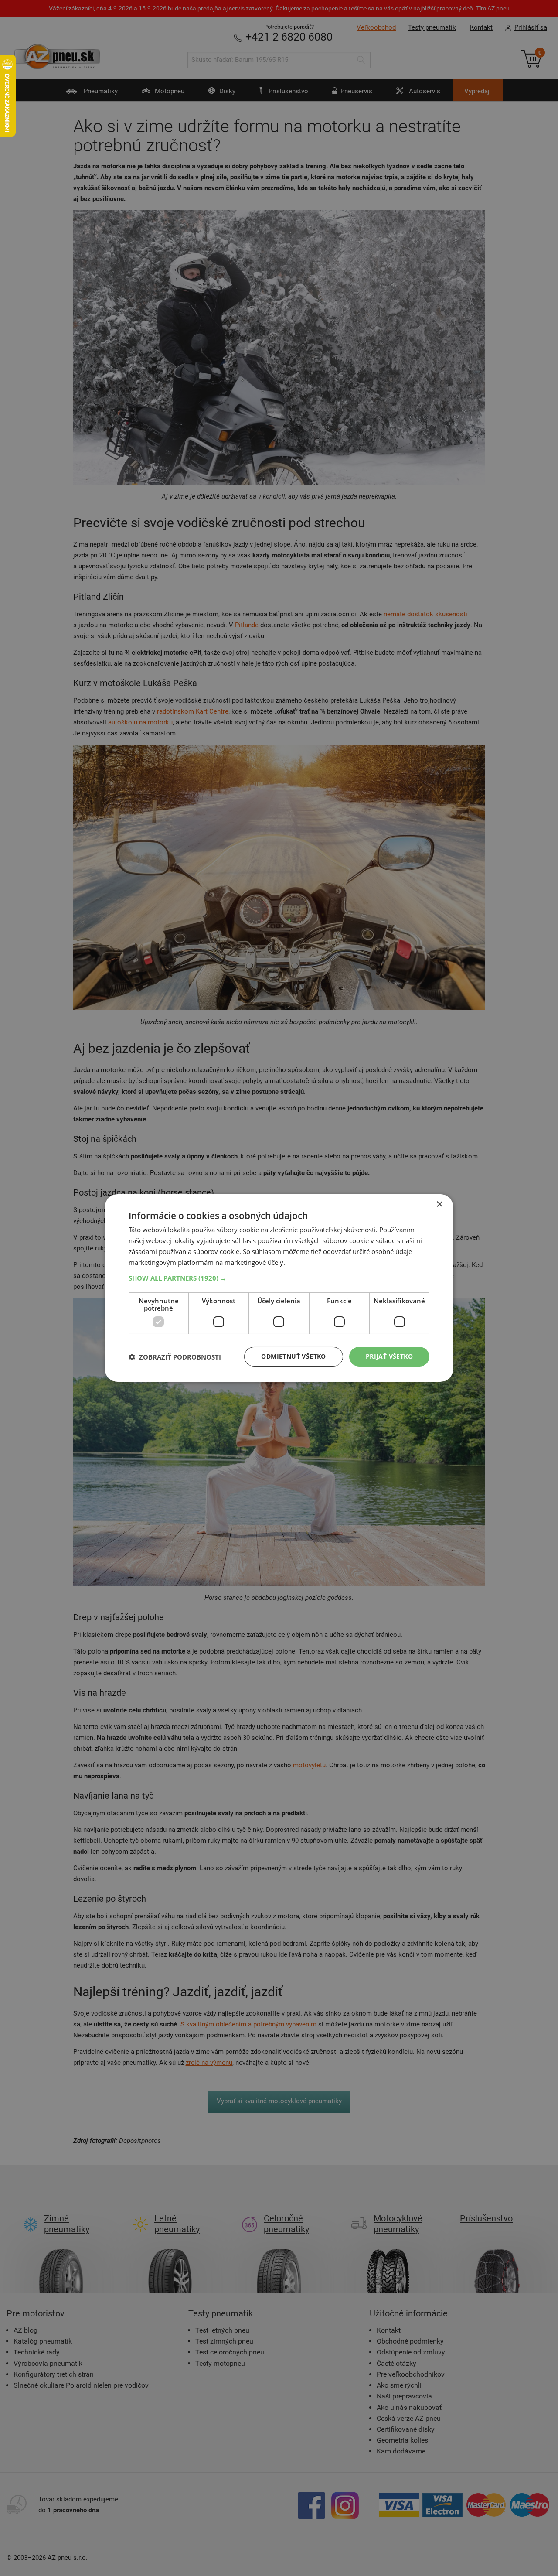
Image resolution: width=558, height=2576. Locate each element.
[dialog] (279, 1288)
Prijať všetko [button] (389, 1356)
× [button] (439, 1204)
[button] (279, 1278)
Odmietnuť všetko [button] (293, 1356)
